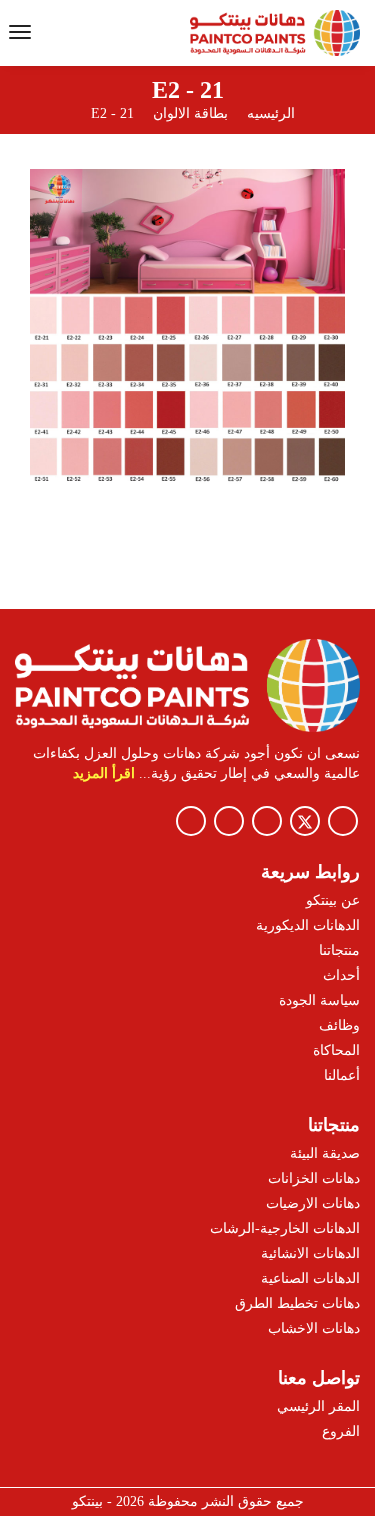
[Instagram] (267, 821)
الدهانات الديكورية (308, 925)
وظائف (339, 1025)
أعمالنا (342, 1075)
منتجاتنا (339, 950)
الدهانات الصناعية (310, 1278)
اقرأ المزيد (104, 773)
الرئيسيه (271, 113)
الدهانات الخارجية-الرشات (285, 1228)
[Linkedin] (191, 821)
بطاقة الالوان (188, 113)
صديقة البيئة (325, 1153)
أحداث (341, 975)
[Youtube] (229, 821)
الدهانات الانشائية (310, 1253)
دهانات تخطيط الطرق (297, 1303)
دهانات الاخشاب (314, 1328)
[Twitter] (305, 821)
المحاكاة (336, 1050)
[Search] (61, 35)
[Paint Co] (273, 33)
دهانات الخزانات (314, 1178)
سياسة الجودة (319, 1000)
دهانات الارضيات (313, 1203)
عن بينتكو (333, 900)
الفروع (341, 1431)
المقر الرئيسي (318, 1406)
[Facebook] (343, 821)
